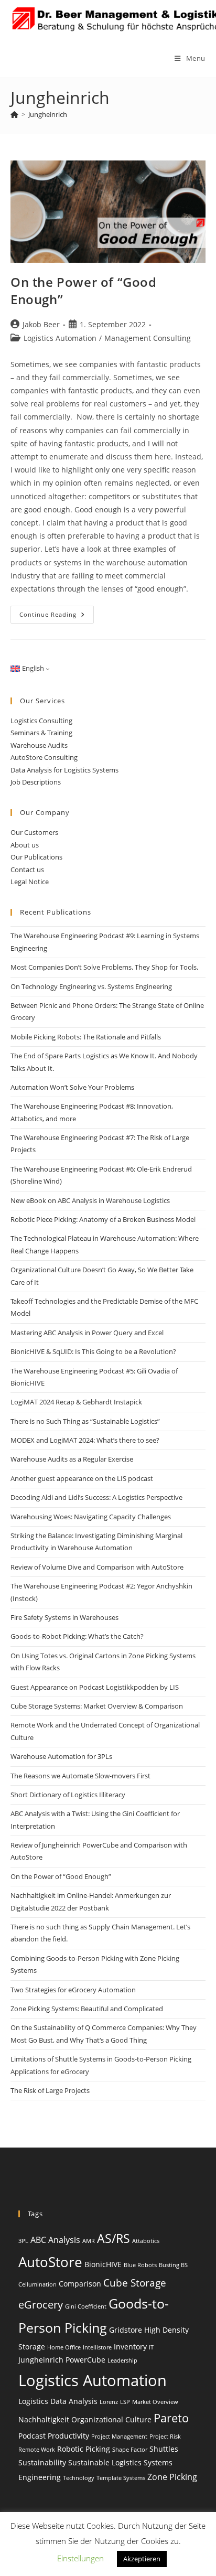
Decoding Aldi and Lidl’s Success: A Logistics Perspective (96, 1497)
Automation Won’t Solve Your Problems (72, 1087)
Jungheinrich (48, 114)
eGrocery (41, 2305)
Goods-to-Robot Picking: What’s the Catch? (77, 1636)
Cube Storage (135, 2283)
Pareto (171, 2418)
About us (25, 845)
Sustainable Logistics (105, 2462)
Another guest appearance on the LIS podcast (82, 1478)
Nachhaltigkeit (44, 2419)
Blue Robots (140, 2265)
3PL (23, 2241)
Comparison (80, 2284)
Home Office (64, 2347)
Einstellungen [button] (80, 2558)
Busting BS (173, 2265)
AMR (89, 2241)
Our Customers (34, 832)
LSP (125, 2402)
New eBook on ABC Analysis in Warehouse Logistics (90, 1200)
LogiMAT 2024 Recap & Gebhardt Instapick (76, 1402)
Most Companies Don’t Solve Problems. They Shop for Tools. (104, 967)
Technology (79, 2478)
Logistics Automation (60, 338)
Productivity (68, 2436)
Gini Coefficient (86, 2306)
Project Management (119, 2437)
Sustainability (42, 2462)
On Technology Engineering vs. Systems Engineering (91, 986)
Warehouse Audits (39, 745)
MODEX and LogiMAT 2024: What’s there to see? (85, 1440)
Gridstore (126, 2330)
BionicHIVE (103, 2264)
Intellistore (97, 2347)
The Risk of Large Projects (50, 2090)
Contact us (27, 870)
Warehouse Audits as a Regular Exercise (72, 1459)
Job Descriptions (36, 782)
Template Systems (121, 2478)
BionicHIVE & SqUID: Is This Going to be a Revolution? (93, 1351)
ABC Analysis (55, 2240)
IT (151, 2347)
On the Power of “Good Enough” (61, 1876)
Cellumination (37, 2284)
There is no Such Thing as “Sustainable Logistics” (85, 1421)
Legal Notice (30, 882)
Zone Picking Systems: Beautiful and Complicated (87, 2009)
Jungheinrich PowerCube (62, 2360)
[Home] (14, 114)
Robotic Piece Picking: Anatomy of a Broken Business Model (103, 1219)
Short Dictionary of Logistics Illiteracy (68, 1795)
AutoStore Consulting (44, 757)
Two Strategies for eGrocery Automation (73, 1990)
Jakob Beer (41, 324)
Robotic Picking (84, 2449)
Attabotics (146, 2241)
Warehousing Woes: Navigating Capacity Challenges (91, 1517)
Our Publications (36, 857)
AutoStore (50, 2262)
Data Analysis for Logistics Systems (64, 770)
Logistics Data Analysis (58, 2401)
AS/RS (114, 2238)
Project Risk (165, 2437)
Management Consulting (148, 338)
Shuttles (164, 2449)
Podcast (32, 2436)
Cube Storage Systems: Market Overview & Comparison (97, 1706)
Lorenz (109, 2402)
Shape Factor (130, 2450)
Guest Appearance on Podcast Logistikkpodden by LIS (95, 1687)
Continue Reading (57, 616)
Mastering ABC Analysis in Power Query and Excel (87, 1333)
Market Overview (155, 2402)
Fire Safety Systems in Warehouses (64, 1617)
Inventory (130, 2347)
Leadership (122, 2360)
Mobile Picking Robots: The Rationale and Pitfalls (86, 1037)
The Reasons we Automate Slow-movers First (80, 1776)
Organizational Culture (111, 2419)
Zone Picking (172, 2477)
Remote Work (37, 2450)
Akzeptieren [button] (142, 2559)
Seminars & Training (41, 733)
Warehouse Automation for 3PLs (61, 1756)
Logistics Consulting (41, 721)
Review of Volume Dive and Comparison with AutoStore (97, 1567)
